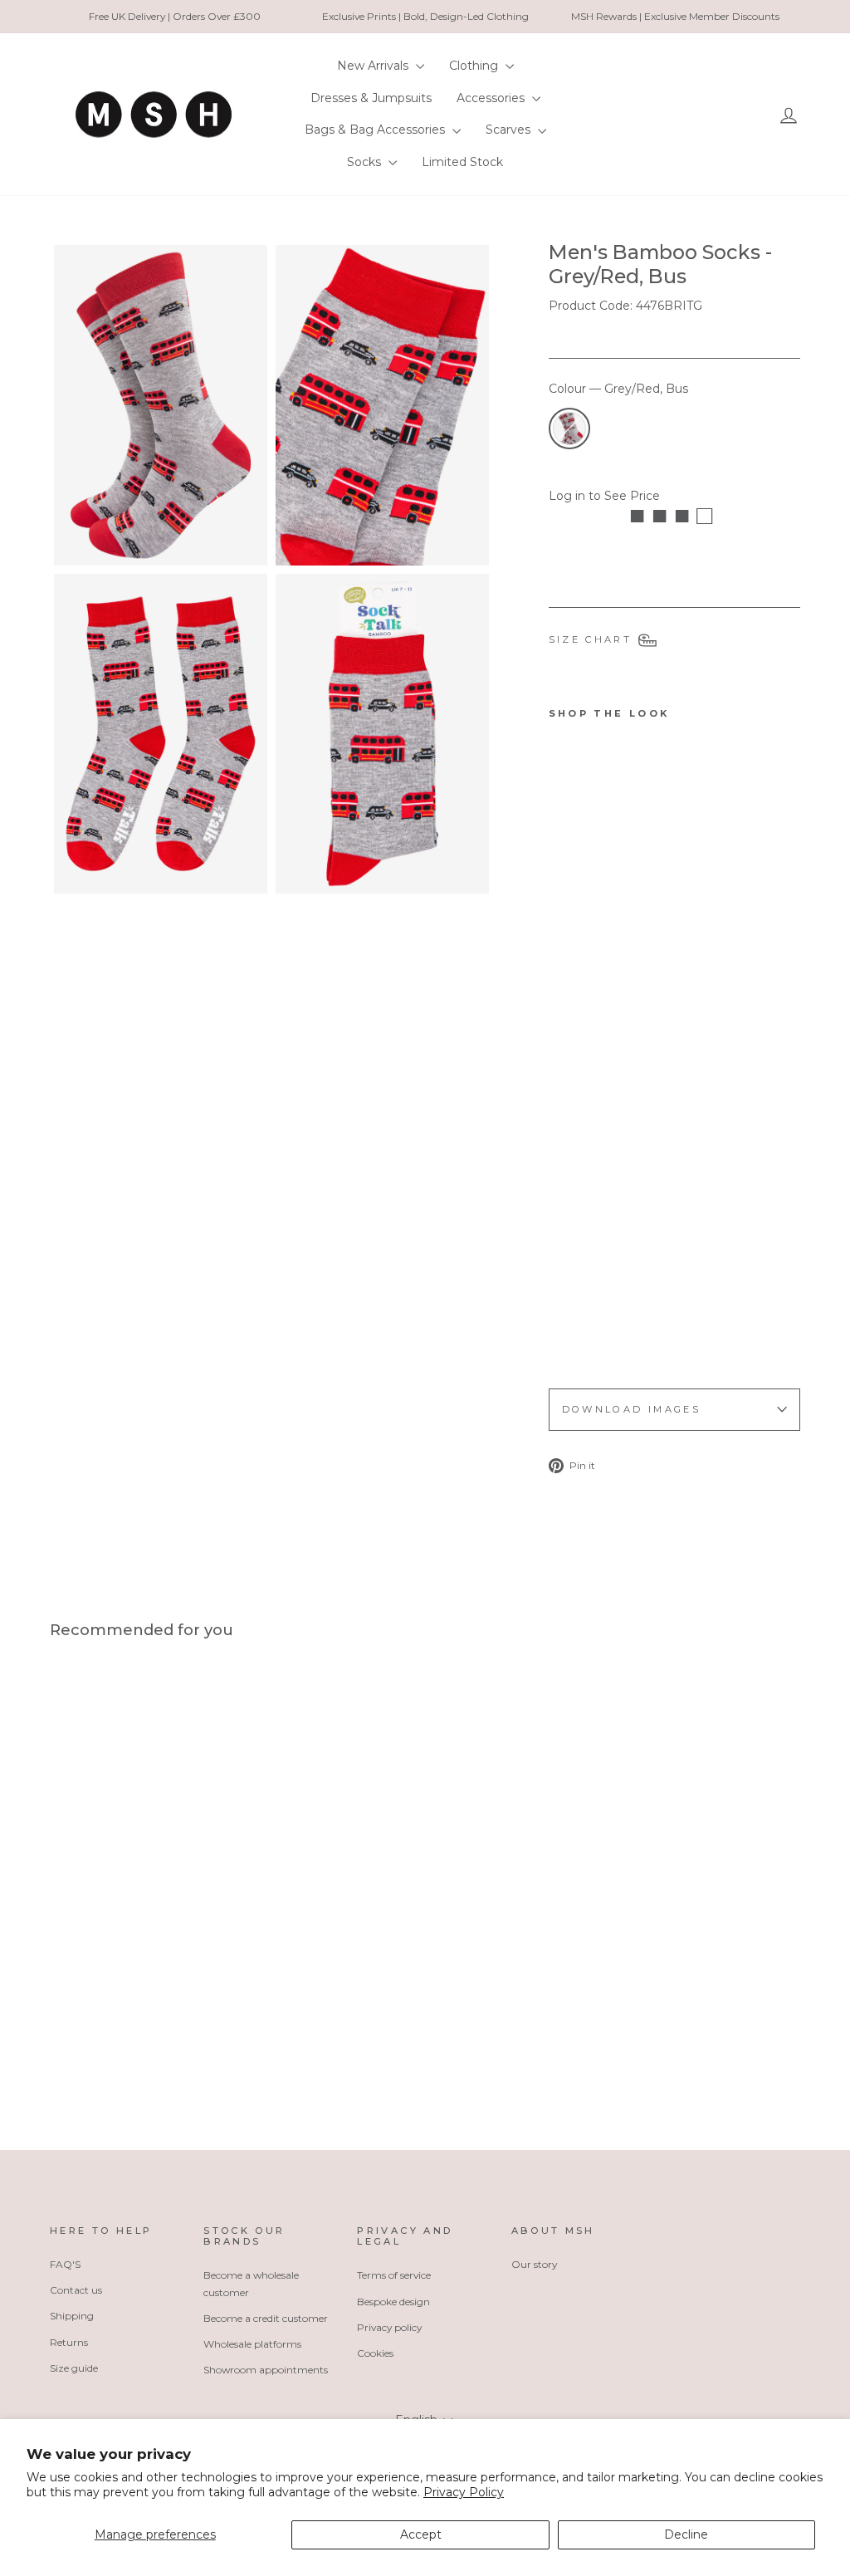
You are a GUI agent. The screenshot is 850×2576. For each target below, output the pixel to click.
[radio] (569, 429)
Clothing (475, 66)
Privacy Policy (464, 2492)
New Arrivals (374, 66)
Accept (421, 2534)
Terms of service (394, 2275)
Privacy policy (389, 2327)
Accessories (492, 98)
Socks (366, 162)
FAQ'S (65, 2264)
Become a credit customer (266, 2318)
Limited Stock (462, 162)
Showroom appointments (266, 2370)
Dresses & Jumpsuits (371, 98)
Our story (534, 2264)
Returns (69, 2342)
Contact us (76, 2290)
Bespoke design (393, 2302)
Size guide (74, 2368)
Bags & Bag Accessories (376, 130)
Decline (686, 2534)
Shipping (72, 2316)
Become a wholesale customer (251, 2283)
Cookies (375, 2353)
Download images (631, 1409)
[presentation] (581, 1328)
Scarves (510, 130)
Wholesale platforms (252, 2344)
